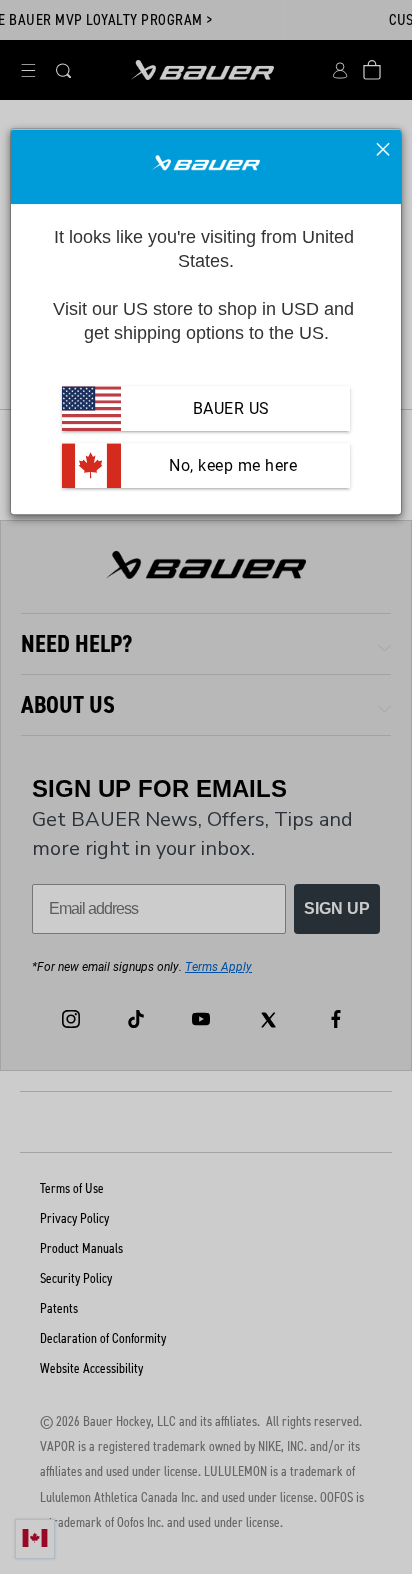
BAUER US (231, 408)
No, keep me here (231, 465)
